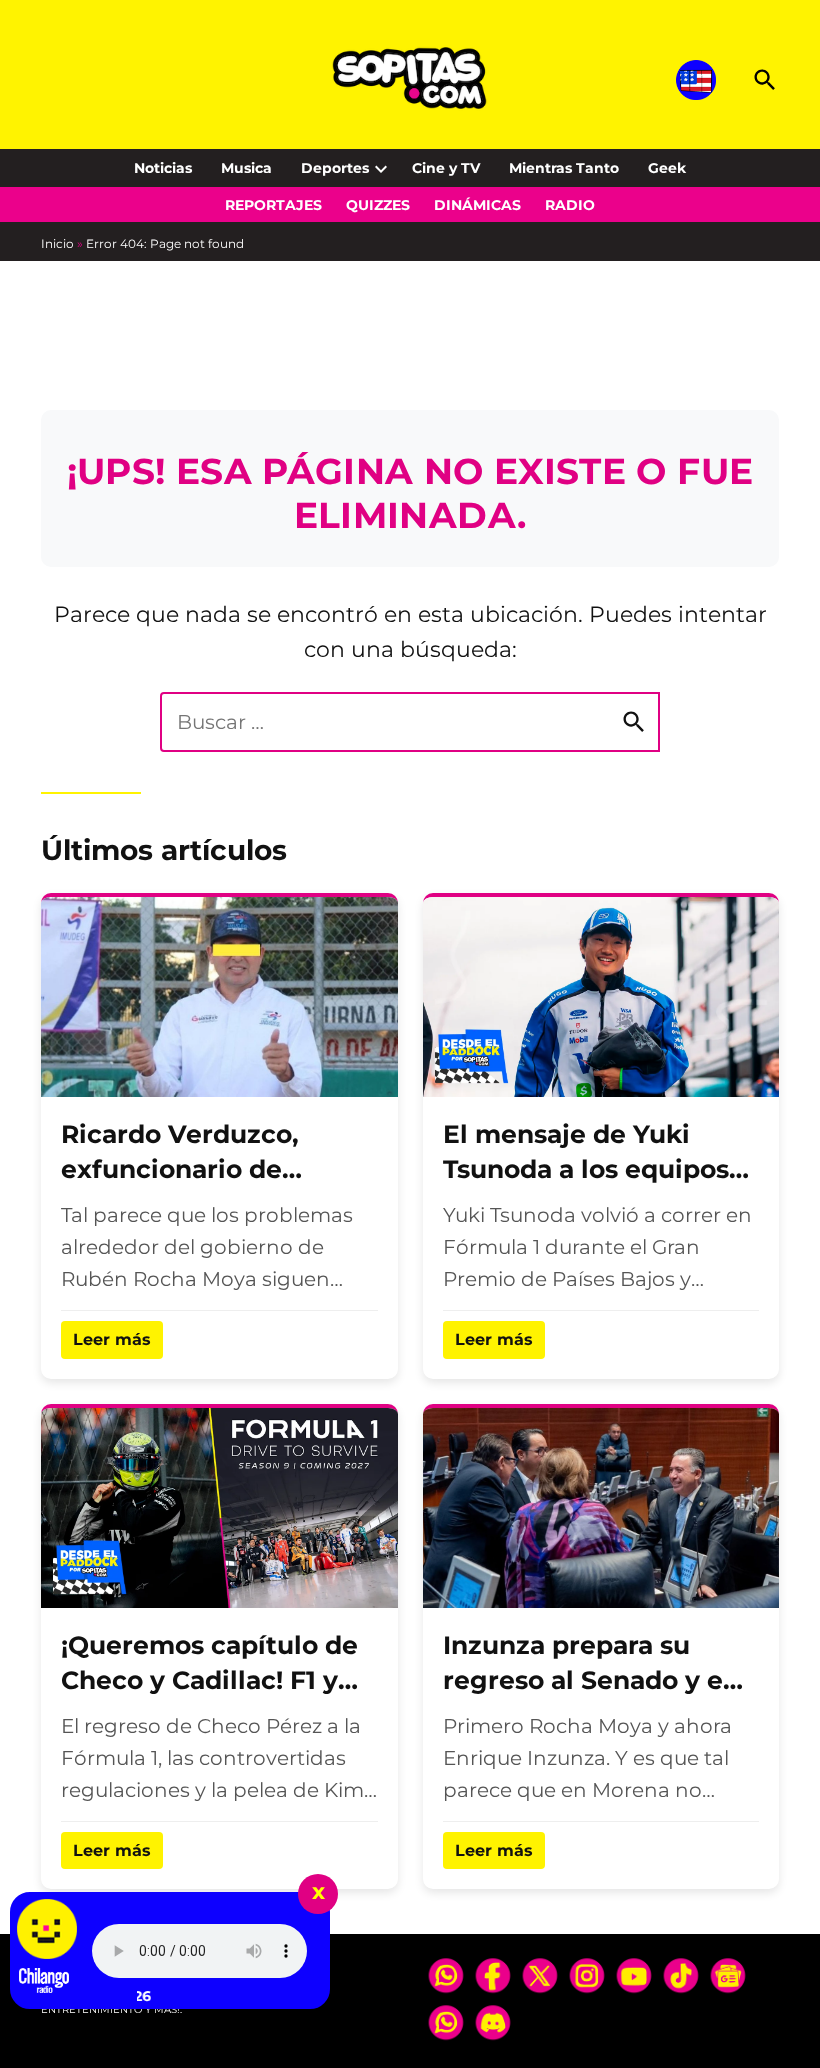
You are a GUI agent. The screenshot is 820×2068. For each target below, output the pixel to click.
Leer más (112, 1339)
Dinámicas (477, 205)
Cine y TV (446, 168)
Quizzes (378, 205)
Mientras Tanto (564, 168)
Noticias (163, 168)
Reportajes (273, 205)
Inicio (57, 243)
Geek (667, 168)
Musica (246, 168)
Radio (570, 205)
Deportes (335, 168)
